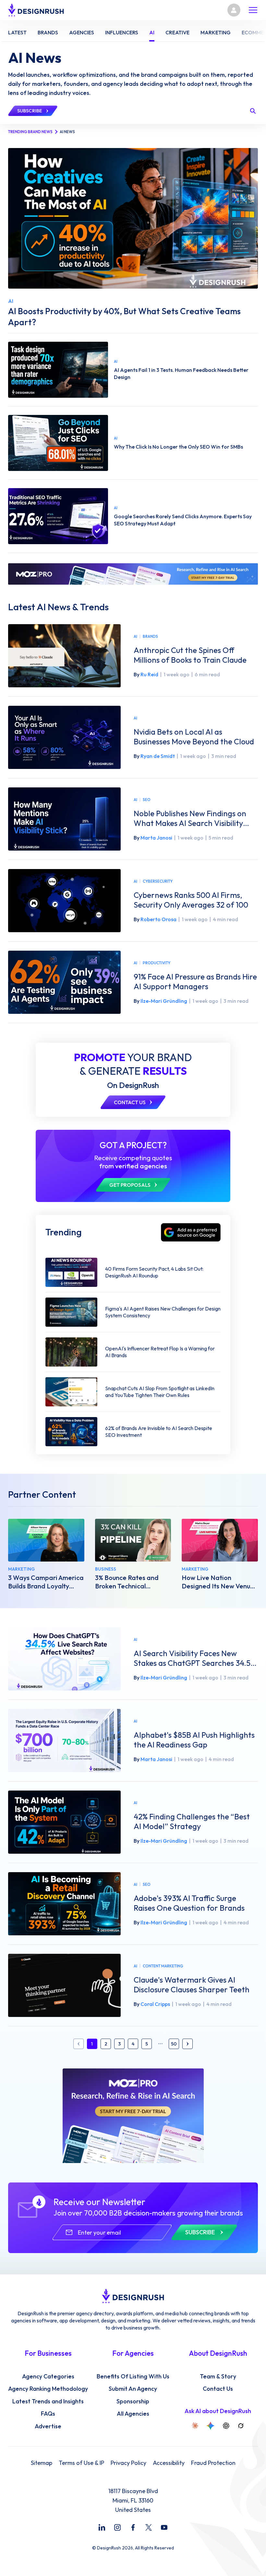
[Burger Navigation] (253, 10)
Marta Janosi (156, 838)
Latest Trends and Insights (48, 2401)
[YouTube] (164, 2527)
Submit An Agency (133, 2389)
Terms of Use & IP (81, 2463)
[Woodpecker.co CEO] (133, 1540)
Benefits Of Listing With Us (133, 2376)
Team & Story (218, 2376)
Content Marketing (163, 1966)
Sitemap (42, 2463)
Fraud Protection (213, 2463)
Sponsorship (133, 2401)
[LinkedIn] (102, 2527)
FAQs (48, 2414)
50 (174, 2044)
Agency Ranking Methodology (48, 2389)
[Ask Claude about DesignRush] (195, 2426)
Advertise (48, 2426)
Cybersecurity (158, 881)
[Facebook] (133, 2527)
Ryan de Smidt (158, 756)
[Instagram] (117, 2527)
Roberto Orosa (158, 919)
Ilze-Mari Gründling (164, 1001)
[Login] (234, 10)
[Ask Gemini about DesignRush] (211, 2426)
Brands (150, 636)
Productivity (157, 963)
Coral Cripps (155, 2004)
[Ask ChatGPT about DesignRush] (226, 2426)
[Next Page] (187, 2044)
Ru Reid (149, 674)
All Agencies (133, 2414)
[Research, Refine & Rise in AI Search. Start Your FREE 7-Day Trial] (133, 2116)
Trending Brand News (30, 132)
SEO (147, 800)
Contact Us (218, 2389)
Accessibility (169, 2463)
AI (135, 636)
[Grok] (241, 2426)
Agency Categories (48, 2376)
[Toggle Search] (253, 111)
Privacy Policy (128, 2463)
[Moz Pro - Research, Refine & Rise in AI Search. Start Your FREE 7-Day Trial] (133, 574)
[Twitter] (149, 2527)
